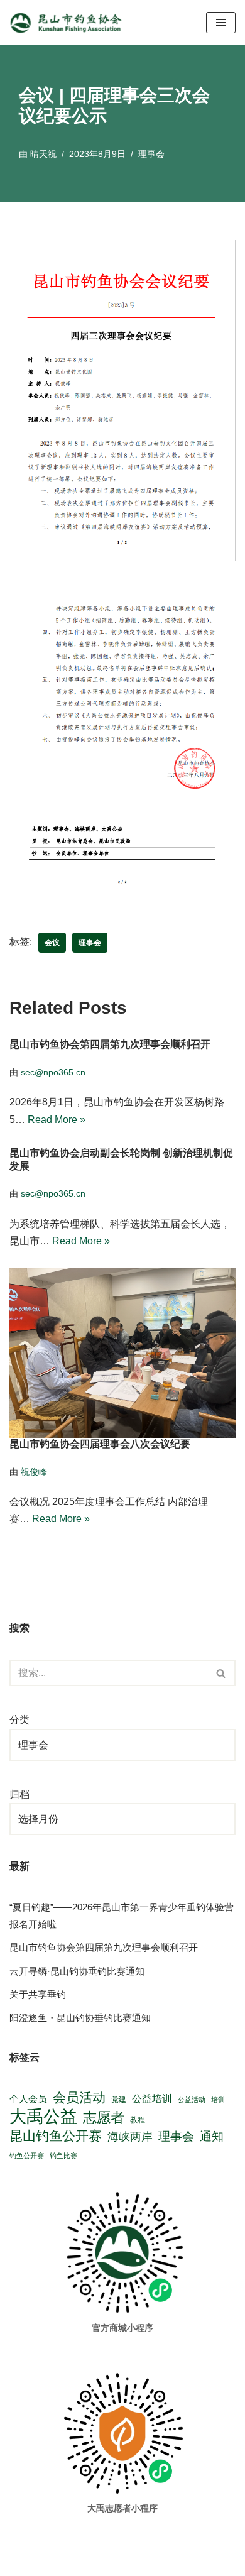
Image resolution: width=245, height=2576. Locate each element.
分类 (19, 1720)
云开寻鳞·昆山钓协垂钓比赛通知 (77, 1971)
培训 (218, 2100)
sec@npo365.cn (53, 1072)
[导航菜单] (221, 23)
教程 (138, 2119)
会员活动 (79, 2098)
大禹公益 (43, 2117)
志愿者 (104, 2118)
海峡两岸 (130, 2137)
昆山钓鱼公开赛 (56, 2136)
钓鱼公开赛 (27, 2156)
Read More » (57, 1120)
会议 (52, 943)
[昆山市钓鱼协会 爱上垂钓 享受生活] (69, 23)
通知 (212, 2136)
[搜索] (221, 1673)
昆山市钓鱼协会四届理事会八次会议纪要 (100, 1444)
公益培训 (152, 2099)
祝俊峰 (34, 1472)
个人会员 (28, 2099)
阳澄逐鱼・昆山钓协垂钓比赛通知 (80, 2018)
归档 (19, 1795)
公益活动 (192, 2100)
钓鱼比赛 (63, 2156)
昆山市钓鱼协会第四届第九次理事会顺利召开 (110, 1045)
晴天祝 (43, 154)
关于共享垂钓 (38, 1994)
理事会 (151, 154)
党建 (119, 2099)
